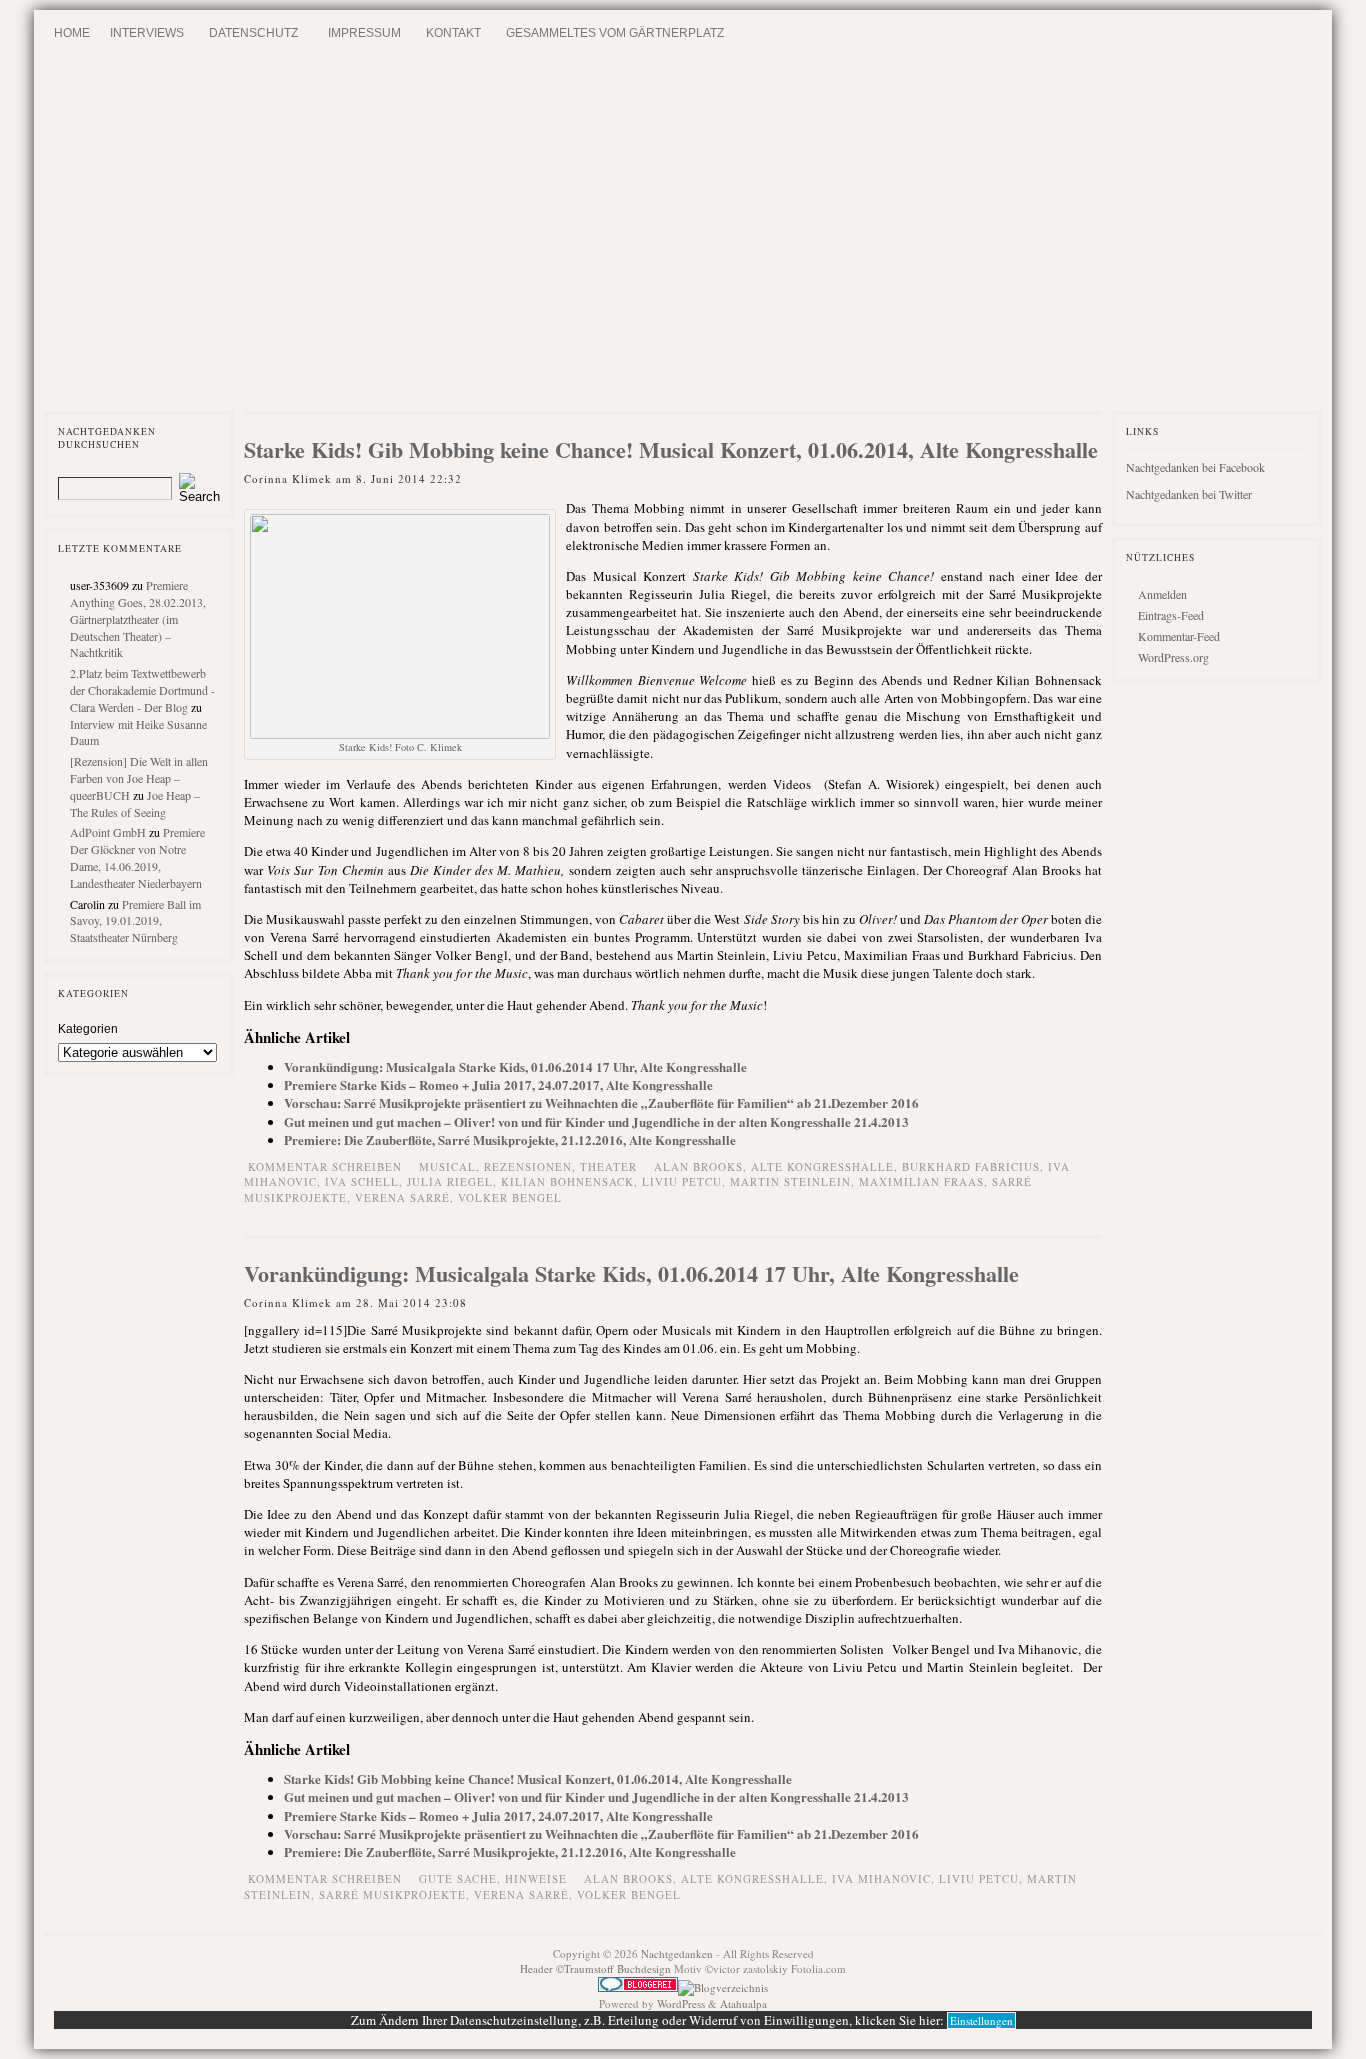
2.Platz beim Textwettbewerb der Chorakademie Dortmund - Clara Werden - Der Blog (142, 690)
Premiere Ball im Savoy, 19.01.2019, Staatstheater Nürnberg (135, 921)
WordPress (681, 2003)
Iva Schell (362, 1181)
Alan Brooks (698, 1166)
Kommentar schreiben (325, 1166)
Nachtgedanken (677, 1953)
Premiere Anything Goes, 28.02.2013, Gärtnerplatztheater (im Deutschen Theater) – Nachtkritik (138, 618)
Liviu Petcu (682, 1181)
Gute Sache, (462, 1878)
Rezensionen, (532, 1166)
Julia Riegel (450, 1181)
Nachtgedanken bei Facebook (1195, 467)
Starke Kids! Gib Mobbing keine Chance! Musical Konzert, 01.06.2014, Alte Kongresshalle (671, 449)
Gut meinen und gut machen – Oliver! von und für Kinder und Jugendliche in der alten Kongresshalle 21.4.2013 (596, 1121)
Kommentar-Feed (1179, 636)
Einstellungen (981, 2020)
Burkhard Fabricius (971, 1166)
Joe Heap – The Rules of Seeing (135, 803)
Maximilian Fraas (921, 1181)
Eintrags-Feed (1171, 615)
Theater (608, 1166)
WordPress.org (1173, 657)
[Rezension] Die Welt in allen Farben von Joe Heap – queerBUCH (139, 778)
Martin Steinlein (790, 1181)
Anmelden (1162, 594)
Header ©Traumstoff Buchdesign (597, 1968)
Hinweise (536, 1878)
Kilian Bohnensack (567, 1181)
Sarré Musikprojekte (392, 1894)
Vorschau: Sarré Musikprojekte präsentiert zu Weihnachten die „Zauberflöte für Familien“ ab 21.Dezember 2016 (601, 1102)
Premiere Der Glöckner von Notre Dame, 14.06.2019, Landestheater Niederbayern (137, 857)
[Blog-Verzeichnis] (638, 1987)
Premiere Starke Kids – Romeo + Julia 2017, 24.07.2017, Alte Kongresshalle (498, 1084)
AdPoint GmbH (108, 832)
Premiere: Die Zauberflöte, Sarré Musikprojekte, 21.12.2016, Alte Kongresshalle (510, 1139)
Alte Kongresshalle (822, 1166)
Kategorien (88, 1029)
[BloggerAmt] (723, 1987)
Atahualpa (743, 2003)
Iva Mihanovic (881, 1878)
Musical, (451, 1166)
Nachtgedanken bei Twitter (1189, 494)
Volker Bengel (510, 1197)
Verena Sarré (402, 1197)
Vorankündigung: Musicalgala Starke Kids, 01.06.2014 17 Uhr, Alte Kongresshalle (515, 1066)
